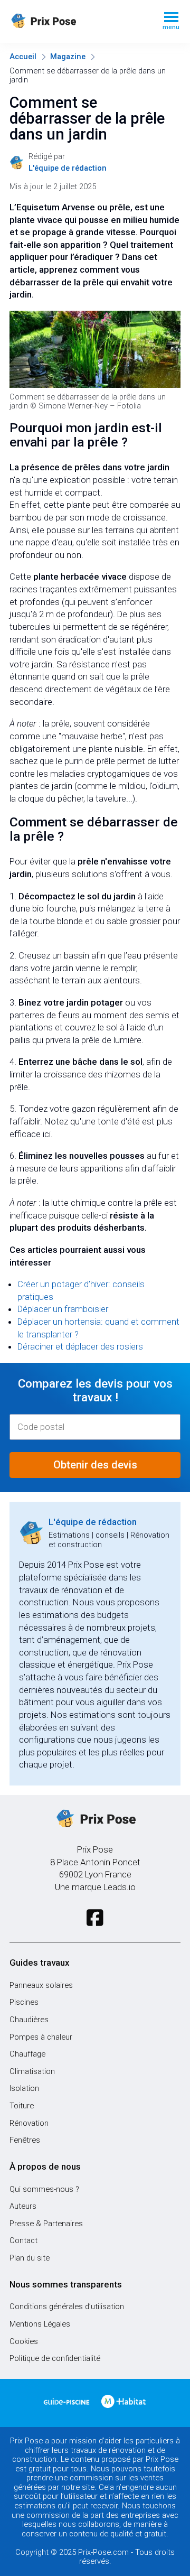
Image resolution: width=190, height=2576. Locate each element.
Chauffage (27, 2054)
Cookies (24, 2341)
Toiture (22, 2106)
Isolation (24, 2088)
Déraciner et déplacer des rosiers (80, 1346)
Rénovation (29, 2123)
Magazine (68, 57)
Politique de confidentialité (55, 2358)
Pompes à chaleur (41, 2037)
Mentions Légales (40, 2324)
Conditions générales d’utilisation (67, 2307)
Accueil (23, 57)
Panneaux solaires (41, 1985)
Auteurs (23, 2206)
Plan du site (30, 2258)
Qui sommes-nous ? (44, 2189)
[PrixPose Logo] (95, 1819)
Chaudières (29, 2020)
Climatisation (32, 2071)
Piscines (24, 2002)
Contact (23, 2240)
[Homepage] (78, 21)
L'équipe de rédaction (93, 1522)
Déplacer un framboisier (63, 1309)
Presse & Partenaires (46, 2224)
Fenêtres (25, 2140)
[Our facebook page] (95, 1918)
